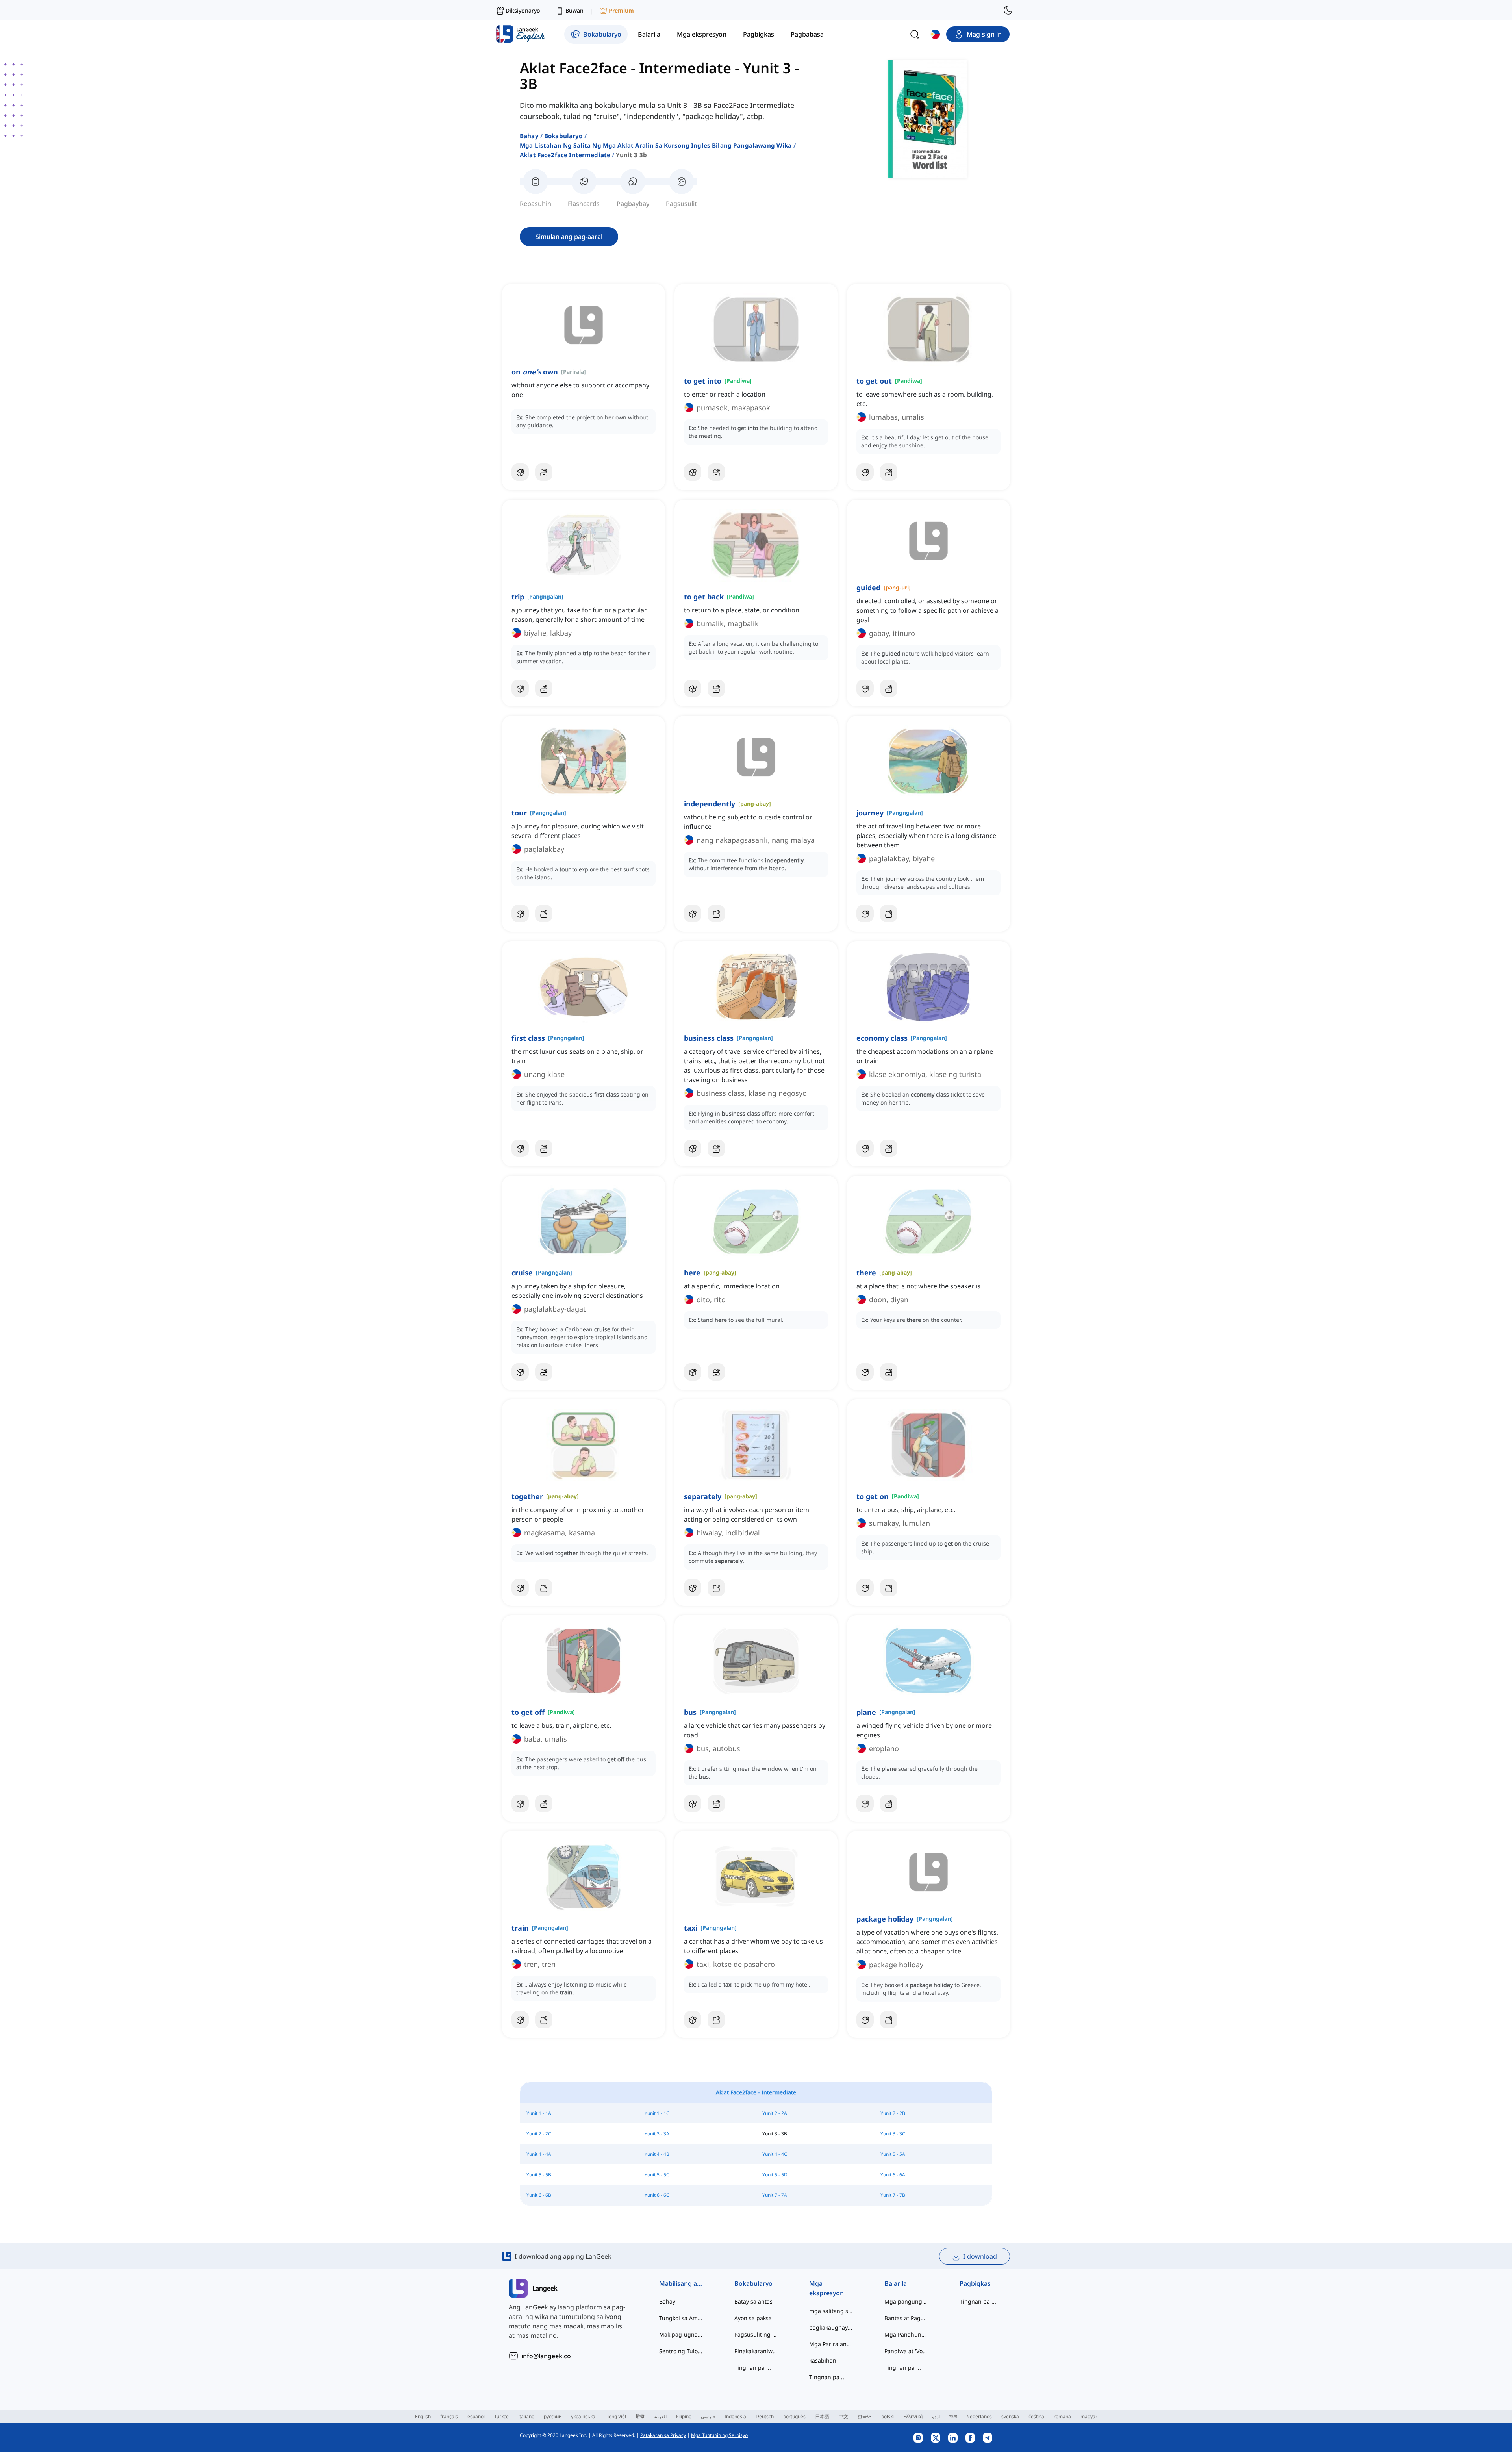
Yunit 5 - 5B (539, 2175)
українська (583, 2416)
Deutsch (765, 2416)
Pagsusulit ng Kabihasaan (756, 2334)
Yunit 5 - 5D (775, 2175)
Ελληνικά (913, 2416)
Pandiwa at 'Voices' (906, 2351)
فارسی (708, 2416)
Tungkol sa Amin (681, 2318)
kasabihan (823, 2360)
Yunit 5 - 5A (893, 2154)
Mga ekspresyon (826, 2288)
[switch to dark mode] (1008, 10)
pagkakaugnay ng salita (831, 2327)
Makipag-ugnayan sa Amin (681, 2334)
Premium (621, 10)
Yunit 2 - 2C (539, 2134)
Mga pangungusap (906, 2301)
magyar (1089, 2416)
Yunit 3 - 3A (657, 2134)
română (1062, 2416)
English (423, 2416)
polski (888, 2416)
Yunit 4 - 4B (657, 2154)
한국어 (865, 2416)
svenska (1010, 2416)
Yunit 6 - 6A (893, 2175)
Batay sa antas (753, 2301)
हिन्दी (640, 2416)
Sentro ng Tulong (681, 2351)
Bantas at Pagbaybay (906, 2318)
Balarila (896, 2283)
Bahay (529, 136)
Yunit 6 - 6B (539, 2195)
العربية (660, 2416)
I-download (980, 2256)
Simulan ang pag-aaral (569, 237)
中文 (843, 2416)
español (476, 2416)
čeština (1036, 2416)
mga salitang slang (831, 2311)
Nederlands (979, 2416)
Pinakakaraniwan (756, 2351)
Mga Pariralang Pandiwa (831, 2344)
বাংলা (953, 2416)
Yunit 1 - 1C (657, 2113)
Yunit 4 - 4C (775, 2154)
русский (553, 2416)
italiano (526, 2416)
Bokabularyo (563, 136)
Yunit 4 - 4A (539, 2154)
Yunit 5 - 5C (657, 2175)
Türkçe (501, 2416)
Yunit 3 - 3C (893, 2134)
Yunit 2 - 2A (775, 2113)
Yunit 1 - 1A (539, 2113)
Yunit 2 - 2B (893, 2113)
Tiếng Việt (616, 2416)
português (794, 2416)
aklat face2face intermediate (565, 155)
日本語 (822, 2416)
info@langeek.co (546, 2356)
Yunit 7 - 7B (893, 2195)
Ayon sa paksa (753, 2318)
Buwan (574, 10)
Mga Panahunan (906, 2334)
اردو (936, 2416)
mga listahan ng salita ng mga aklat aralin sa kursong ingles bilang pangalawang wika (656, 145)
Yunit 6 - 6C (657, 2195)
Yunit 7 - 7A (775, 2195)
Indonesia (735, 2416)
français (449, 2416)
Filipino (684, 2416)
